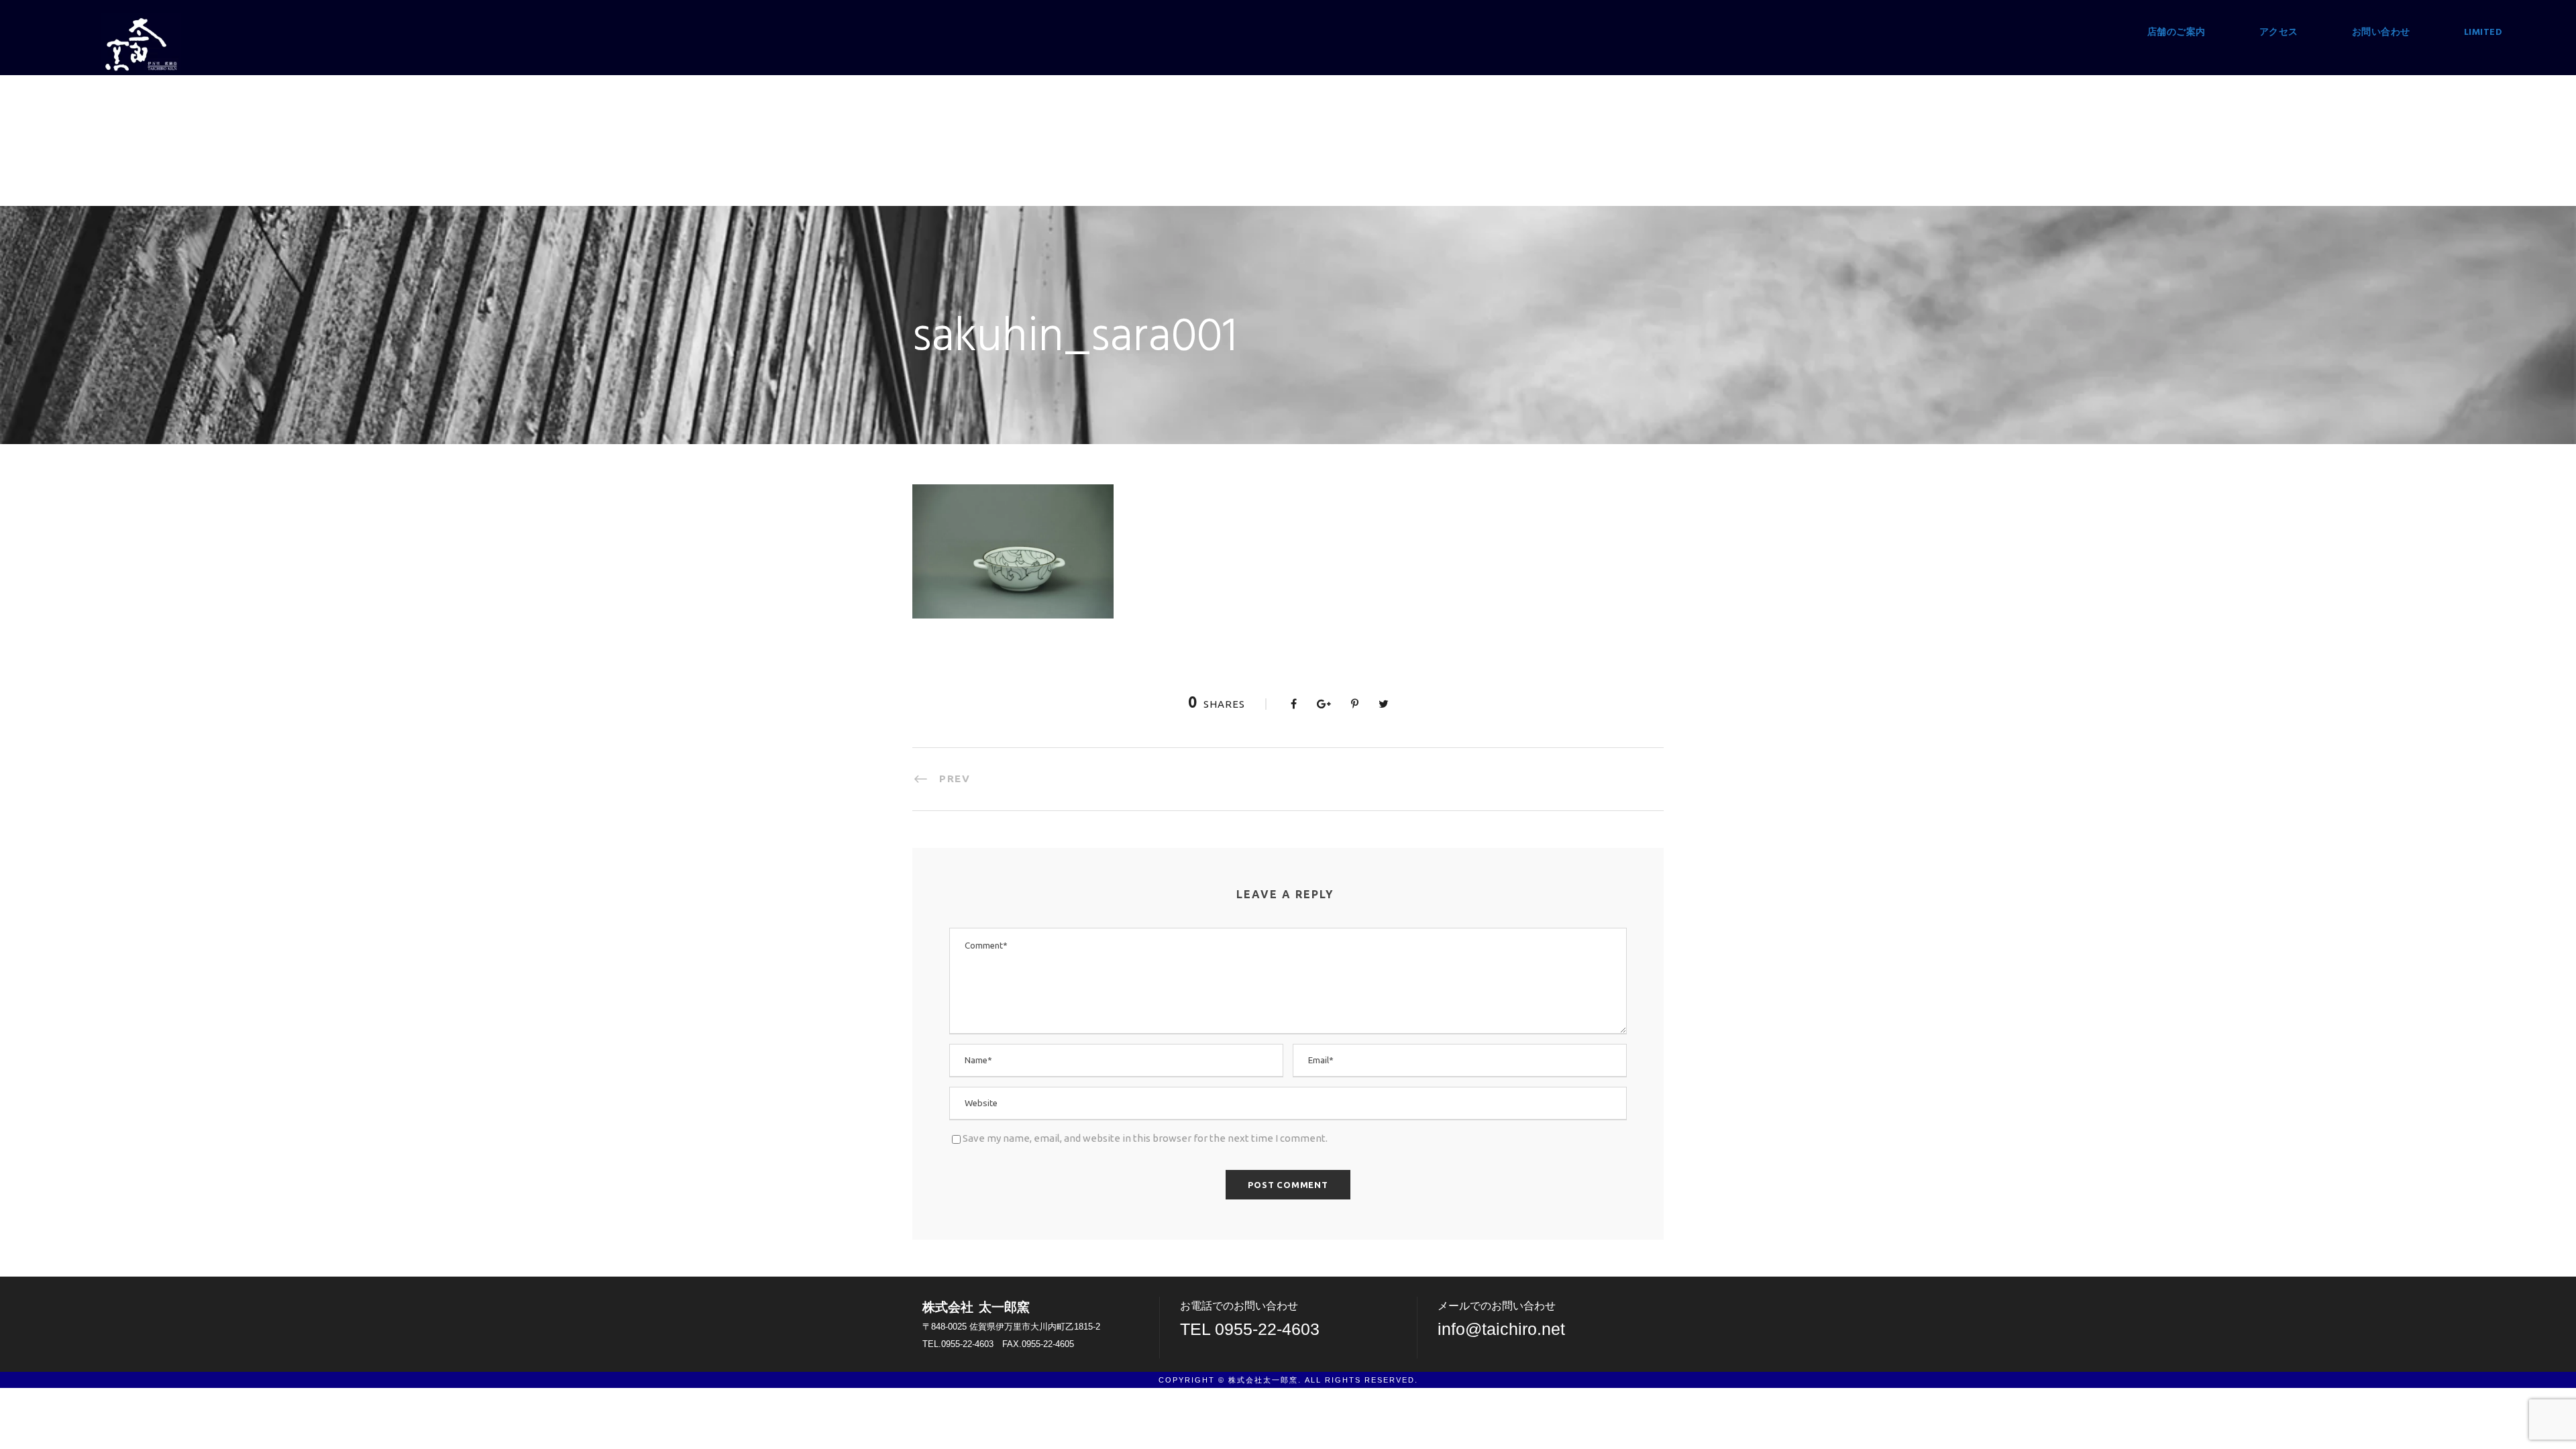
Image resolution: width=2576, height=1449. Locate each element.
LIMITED (2483, 33)
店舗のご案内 (2177, 33)
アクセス (2279, 33)
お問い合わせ (2381, 33)
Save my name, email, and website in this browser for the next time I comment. (1145, 1138)
